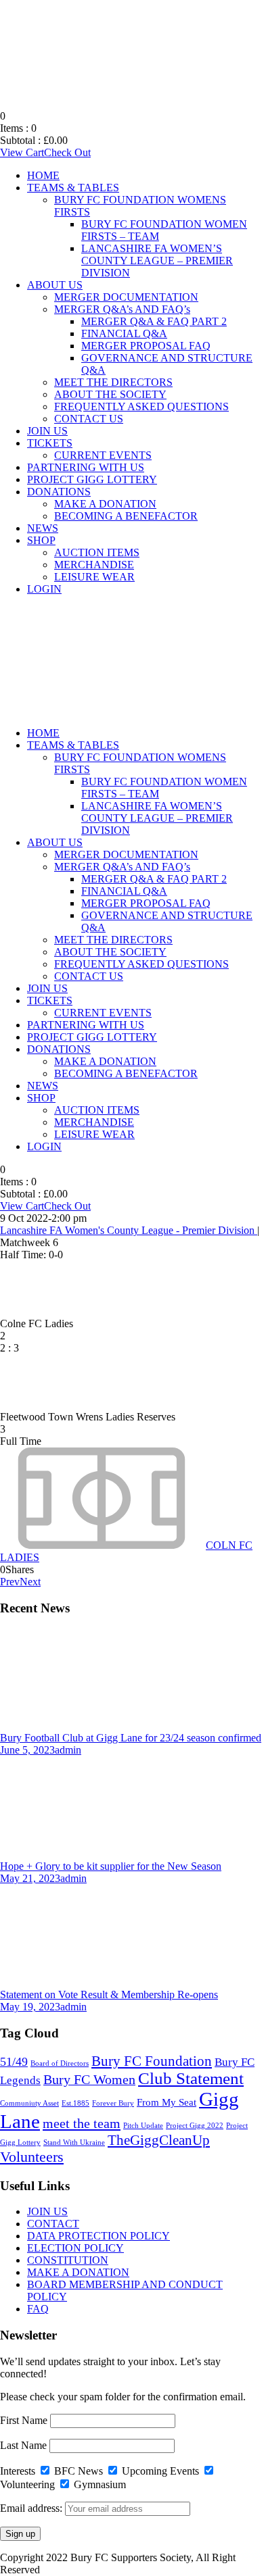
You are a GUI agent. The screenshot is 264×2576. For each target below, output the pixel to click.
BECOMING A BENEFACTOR (126, 516)
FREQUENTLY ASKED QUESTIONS (141, 406)
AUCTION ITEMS (97, 552)
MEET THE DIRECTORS (113, 382)
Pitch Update (143, 2126)
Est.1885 (75, 2103)
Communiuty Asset (29, 2103)
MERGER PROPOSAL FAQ (146, 346)
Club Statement (191, 2078)
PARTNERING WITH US (86, 467)
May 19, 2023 (30, 2007)
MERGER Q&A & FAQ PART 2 (154, 321)
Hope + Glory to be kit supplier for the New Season (111, 1866)
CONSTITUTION (68, 2260)
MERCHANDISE (94, 565)
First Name (24, 2420)
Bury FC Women (89, 2080)
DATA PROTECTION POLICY (98, 2236)
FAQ (38, 2309)
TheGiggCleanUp (159, 2140)
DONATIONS (59, 492)
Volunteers (32, 2157)
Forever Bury (113, 2103)
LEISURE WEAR (94, 577)
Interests (18, 2471)
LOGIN (44, 589)
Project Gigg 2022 (195, 2126)
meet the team (82, 2123)
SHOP (41, 540)
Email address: (32, 2508)
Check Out (67, 152)
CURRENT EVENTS (103, 455)
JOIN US (47, 431)
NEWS (43, 528)
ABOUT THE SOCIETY (110, 394)
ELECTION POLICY (75, 2248)
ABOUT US (55, 285)
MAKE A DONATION (105, 504)
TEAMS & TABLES (73, 188)
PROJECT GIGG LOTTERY (92, 479)
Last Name (23, 2445)
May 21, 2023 (30, 1878)
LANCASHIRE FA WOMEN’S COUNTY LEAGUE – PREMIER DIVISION (157, 261)
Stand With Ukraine (74, 2142)
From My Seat (167, 2102)
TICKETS (50, 443)
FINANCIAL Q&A (124, 333)
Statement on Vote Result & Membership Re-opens (109, 1995)
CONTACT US (89, 419)
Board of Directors (60, 2063)
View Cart (22, 152)
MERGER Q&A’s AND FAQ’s (122, 309)
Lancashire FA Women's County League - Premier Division (129, 1230)
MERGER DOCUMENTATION (126, 297)
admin (68, 1750)
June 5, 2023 (27, 1750)
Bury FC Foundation (152, 2061)
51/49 (14, 2062)
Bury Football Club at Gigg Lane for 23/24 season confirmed (131, 1738)
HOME (43, 175)
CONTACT (53, 2224)
